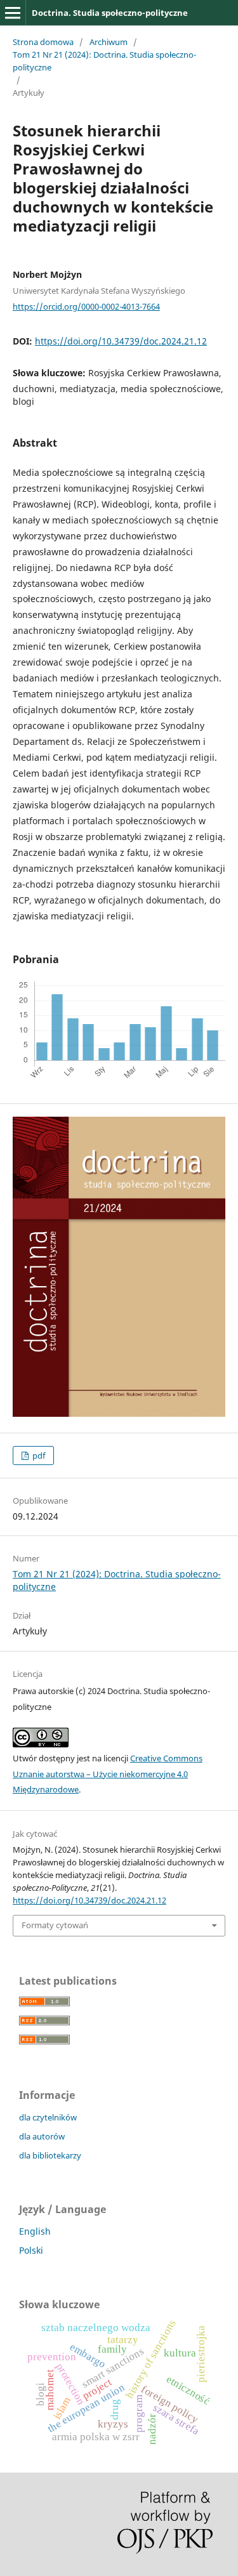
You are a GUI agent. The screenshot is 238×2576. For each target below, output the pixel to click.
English (35, 2231)
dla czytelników (48, 2117)
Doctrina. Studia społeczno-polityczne (110, 13)
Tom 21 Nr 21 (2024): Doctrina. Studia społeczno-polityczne (104, 61)
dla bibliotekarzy (50, 2155)
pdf (38, 1456)
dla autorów (42, 2136)
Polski (31, 2250)
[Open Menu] (13, 13)
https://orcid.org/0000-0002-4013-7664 (86, 306)
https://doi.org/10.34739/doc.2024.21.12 (121, 341)
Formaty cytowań (55, 1925)
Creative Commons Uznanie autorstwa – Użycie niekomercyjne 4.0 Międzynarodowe (108, 1774)
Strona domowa (43, 42)
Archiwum (109, 42)
